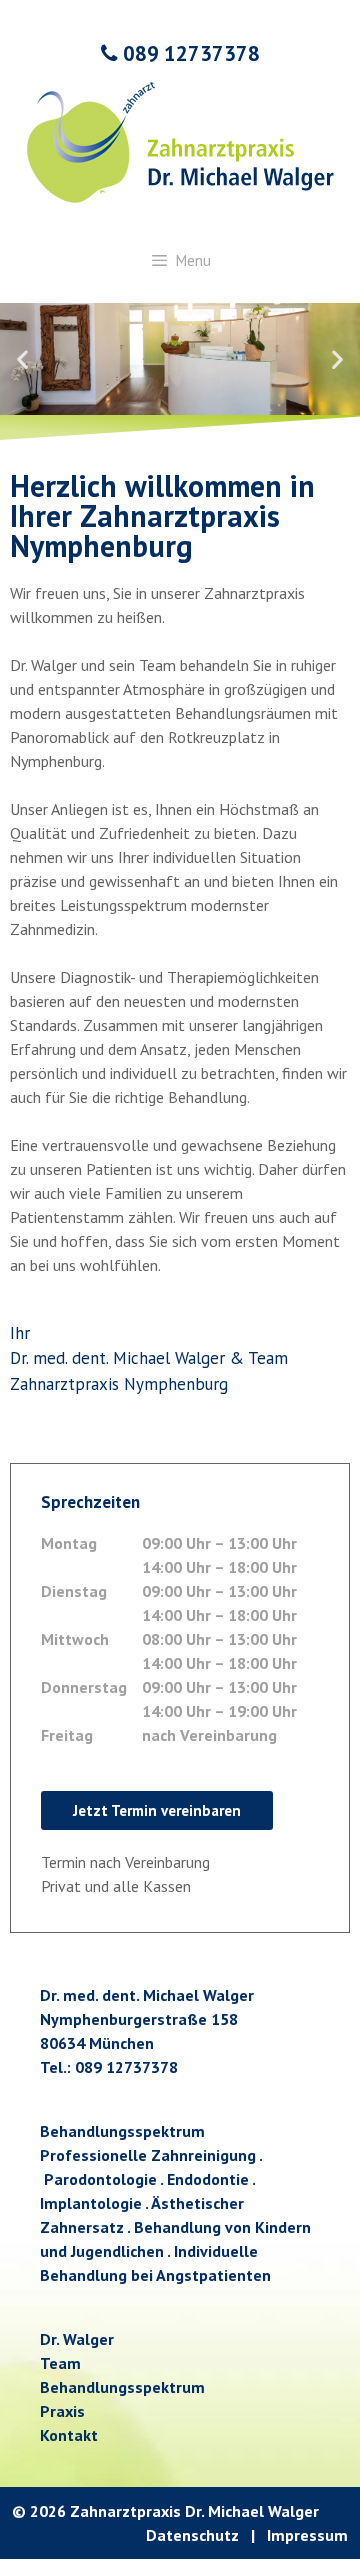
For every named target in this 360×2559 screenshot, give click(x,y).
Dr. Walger (77, 2339)
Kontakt (69, 2435)
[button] (22, 359)
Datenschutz (192, 2535)
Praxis (62, 2411)
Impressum (307, 2535)
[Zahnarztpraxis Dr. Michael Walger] (180, 140)
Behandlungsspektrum (122, 2387)
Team (60, 2363)
